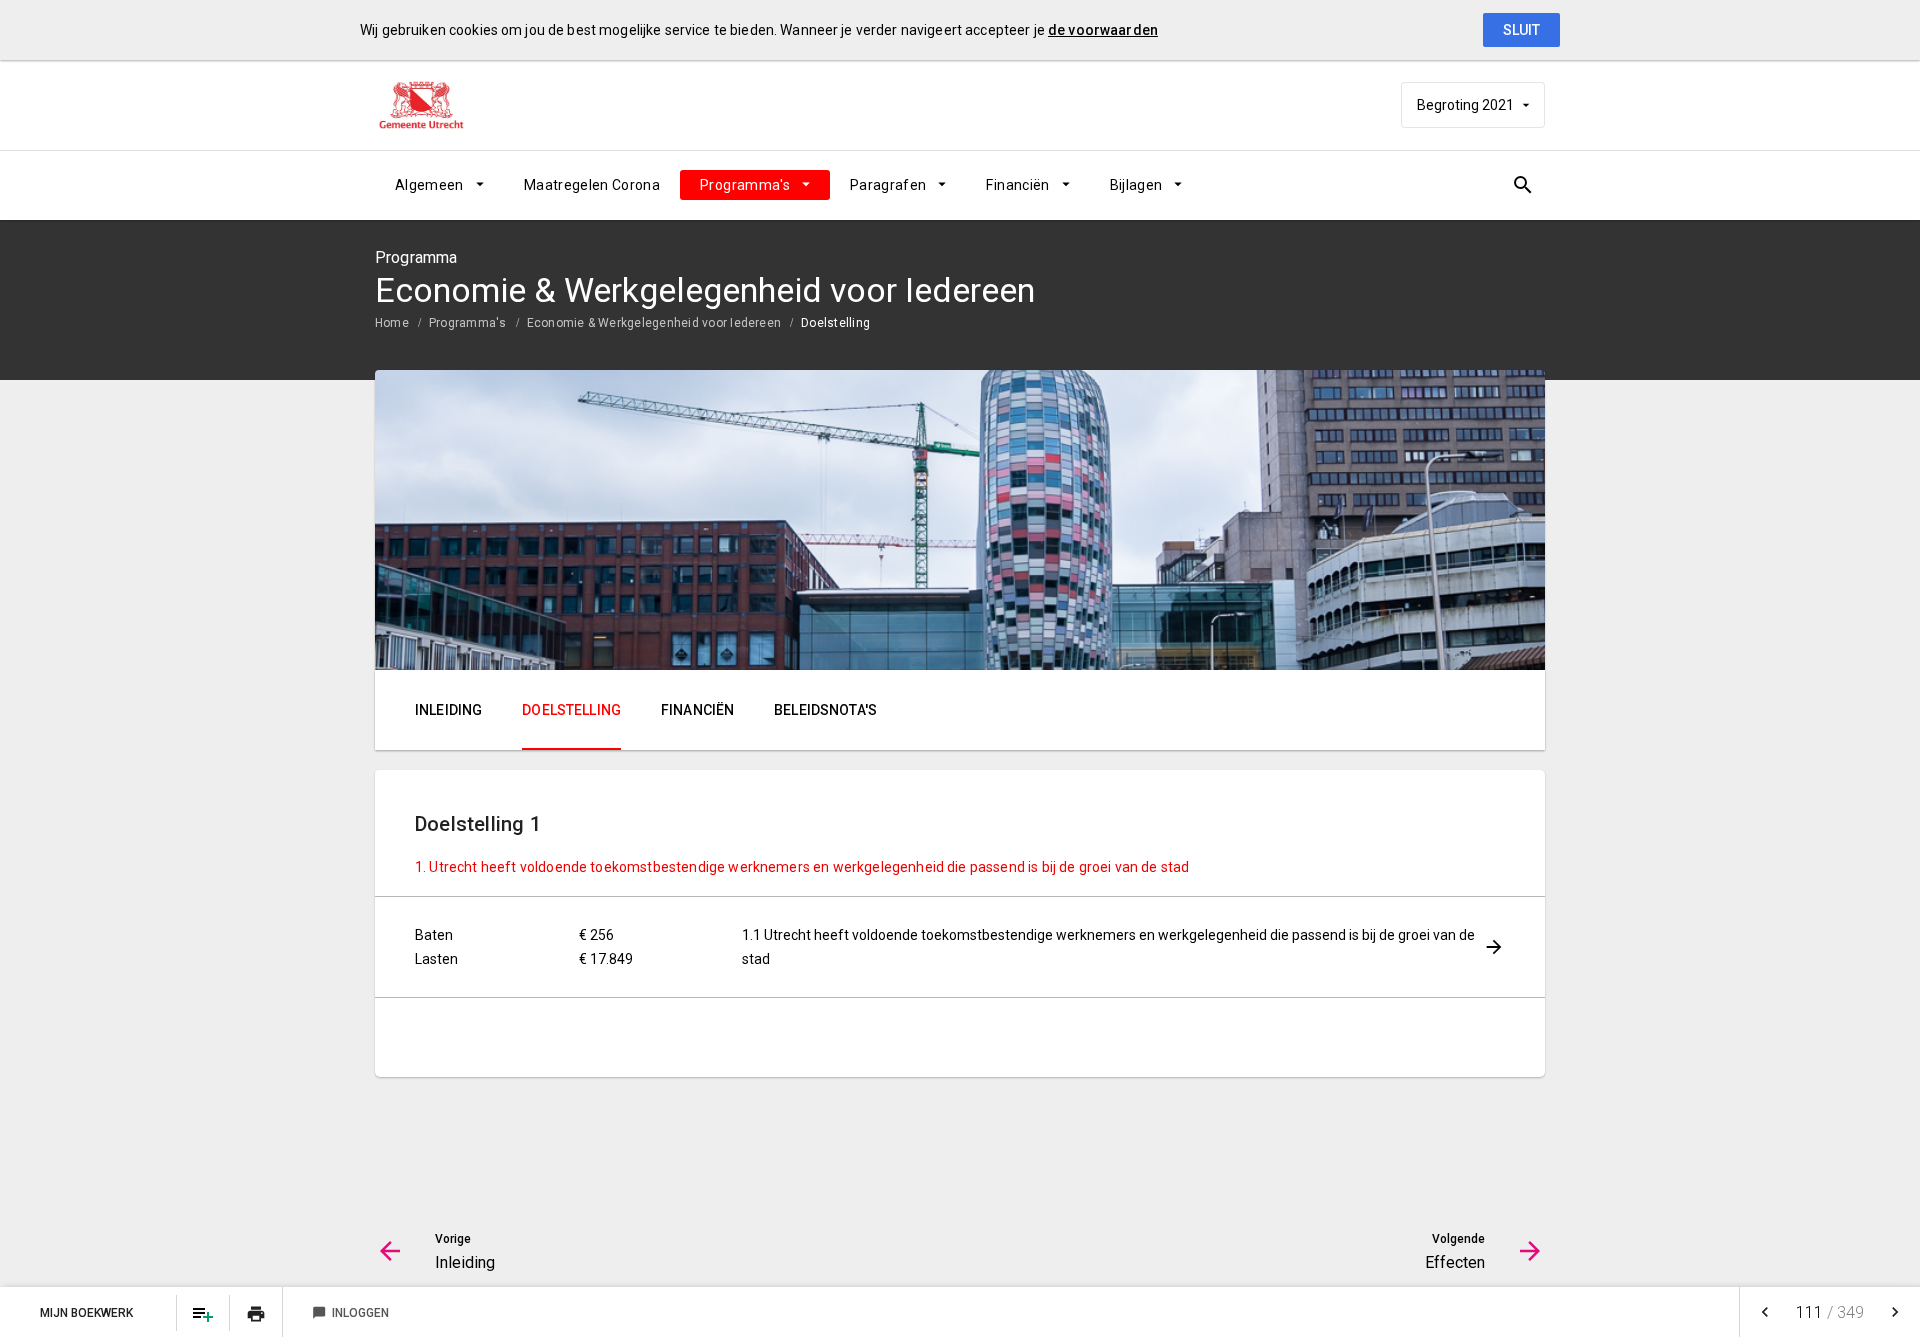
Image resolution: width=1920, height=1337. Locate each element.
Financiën (1017, 185)
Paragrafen (888, 185)
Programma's (745, 185)
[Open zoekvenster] (1522, 185)
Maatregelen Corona (592, 185)
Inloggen (350, 1313)
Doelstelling (835, 323)
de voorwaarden (1103, 30)
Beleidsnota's (825, 710)
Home (392, 323)
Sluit (1521, 30)
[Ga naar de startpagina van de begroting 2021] (435, 105)
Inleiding (448, 710)
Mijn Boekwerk (88, 1313)
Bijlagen (1136, 185)
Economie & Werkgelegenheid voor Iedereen (654, 323)
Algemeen (429, 185)
